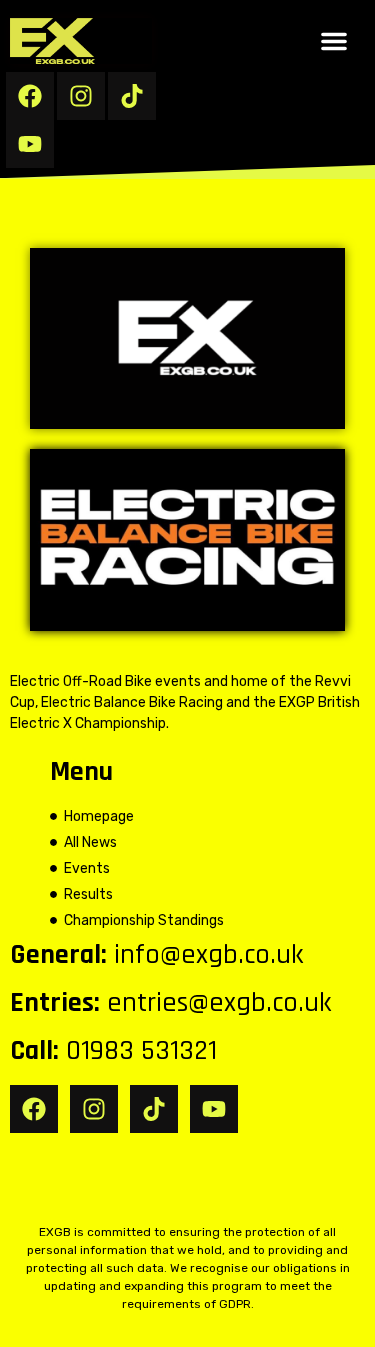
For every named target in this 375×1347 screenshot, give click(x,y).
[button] (334, 41)
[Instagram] (81, 96)
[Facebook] (30, 96)
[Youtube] (30, 144)
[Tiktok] (132, 96)
